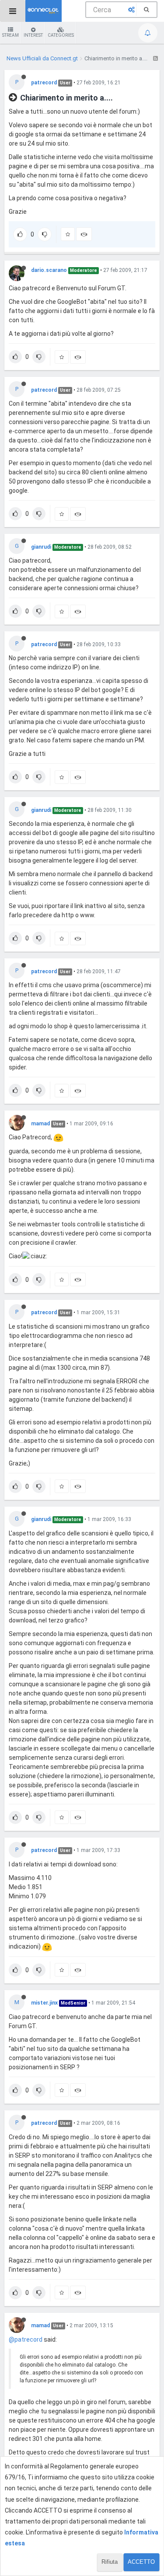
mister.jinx (44, 2003)
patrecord (44, 83)
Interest (33, 35)
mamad (40, 1124)
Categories (61, 35)
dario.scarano (49, 270)
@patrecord (26, 2339)
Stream (10, 35)
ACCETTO (141, 2562)
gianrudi (41, 547)
